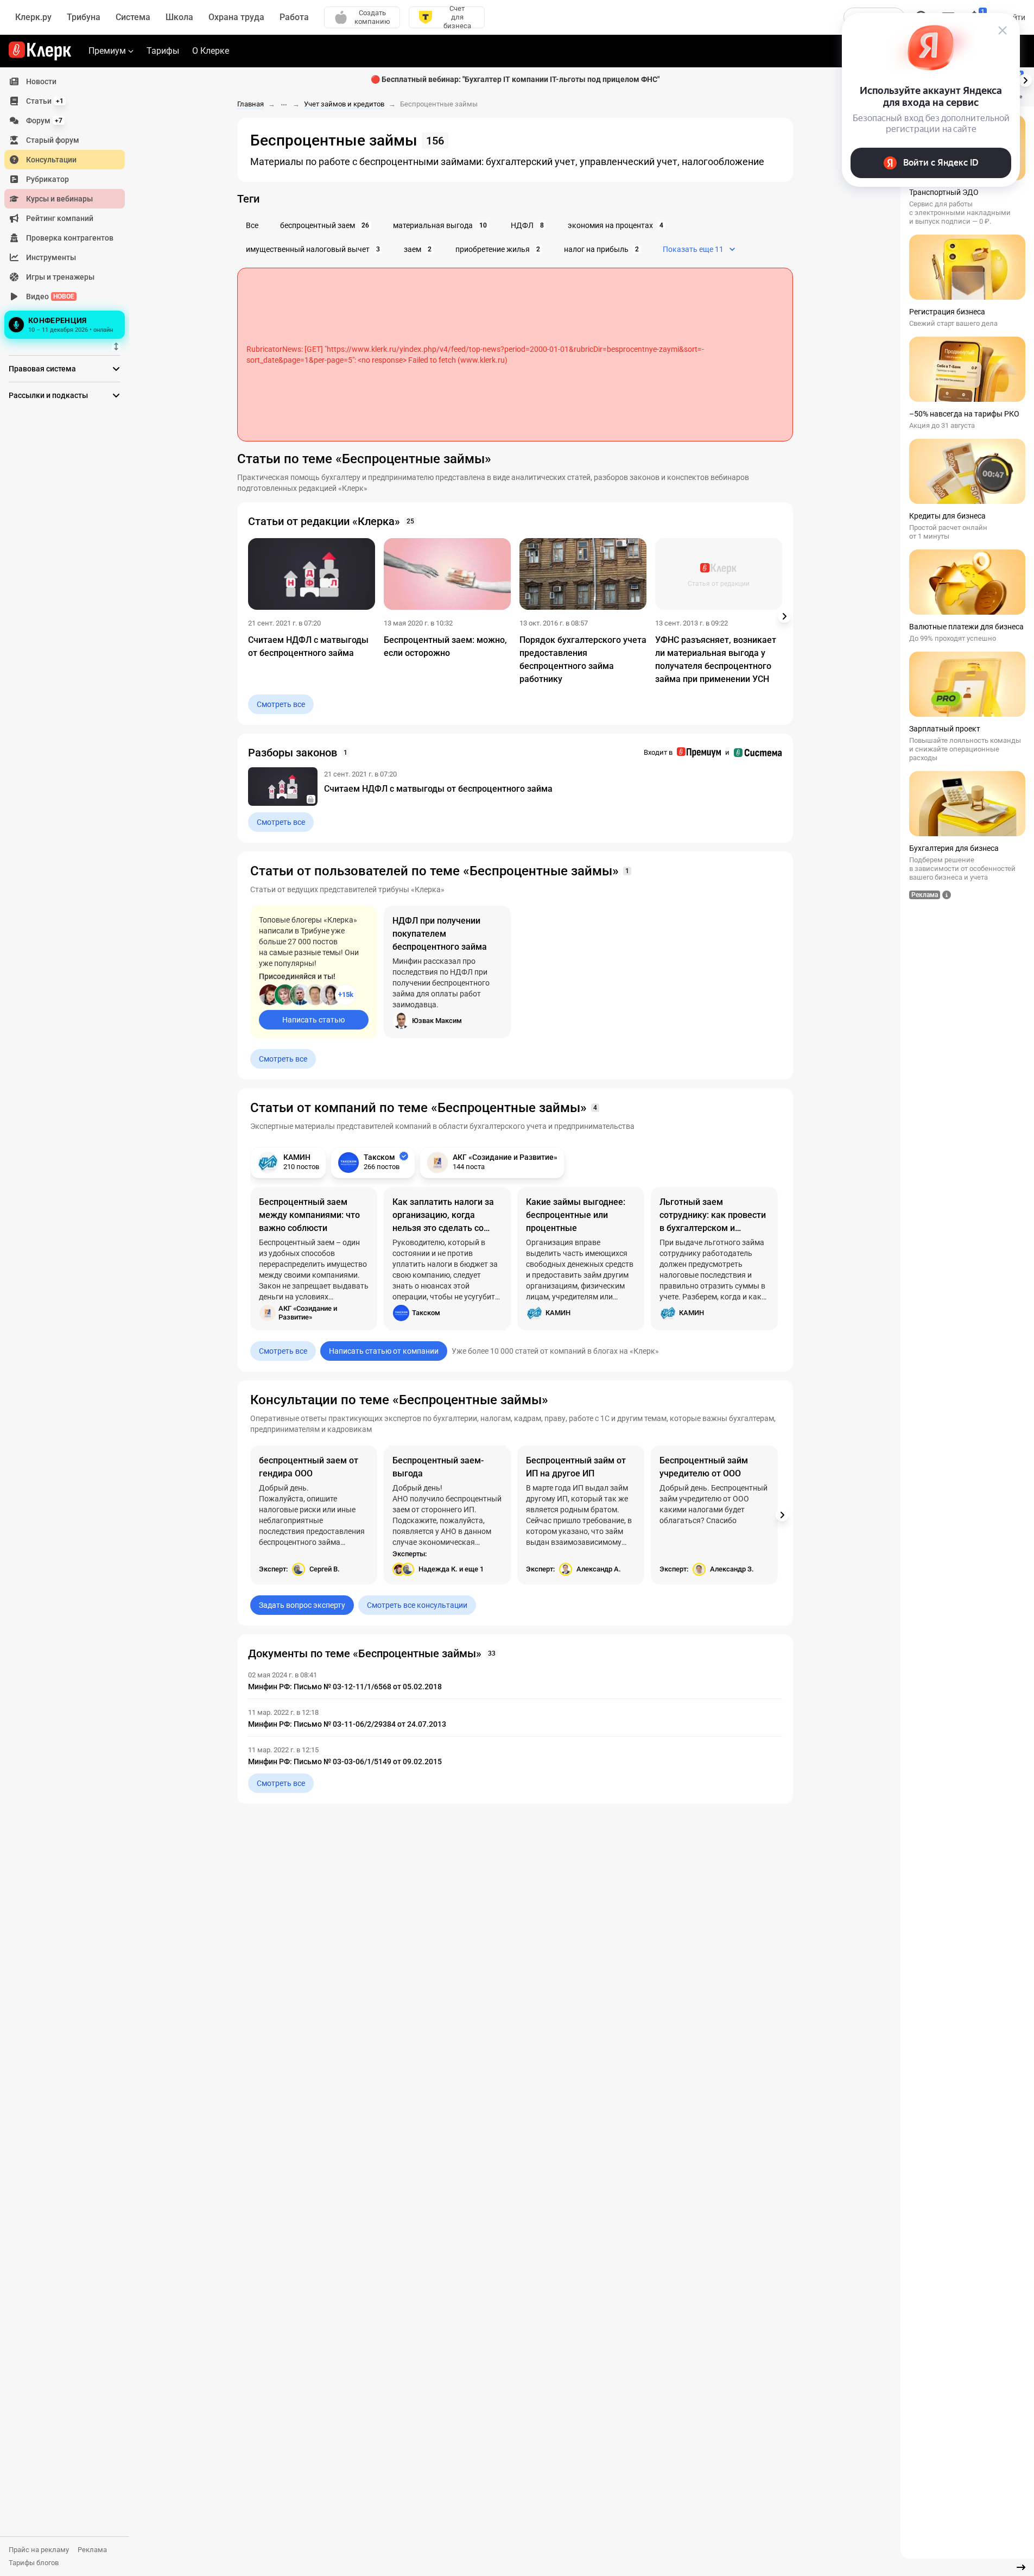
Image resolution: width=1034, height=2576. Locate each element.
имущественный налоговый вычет (313, 249)
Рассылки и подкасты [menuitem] (48, 395)
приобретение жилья (498, 249)
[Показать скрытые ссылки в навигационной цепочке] (284, 105)
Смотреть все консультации (417, 1605)
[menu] (69, 207)
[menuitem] (65, 81)
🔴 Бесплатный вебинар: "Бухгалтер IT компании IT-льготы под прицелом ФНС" (515, 79)
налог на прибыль (601, 249)
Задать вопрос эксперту (302, 1605)
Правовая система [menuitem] (42, 369)
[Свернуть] (1021, 2567)
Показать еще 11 (693, 249)
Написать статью (313, 1020)
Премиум (107, 51)
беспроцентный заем (325, 225)
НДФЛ (527, 225)
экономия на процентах (616, 225)
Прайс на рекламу (39, 2550)
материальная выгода (440, 225)
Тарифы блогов (34, 2563)
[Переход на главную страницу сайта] (40, 51)
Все (252, 225)
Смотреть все (281, 704)
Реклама (92, 2550)
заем (418, 249)
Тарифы (163, 51)
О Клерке (211, 51)
